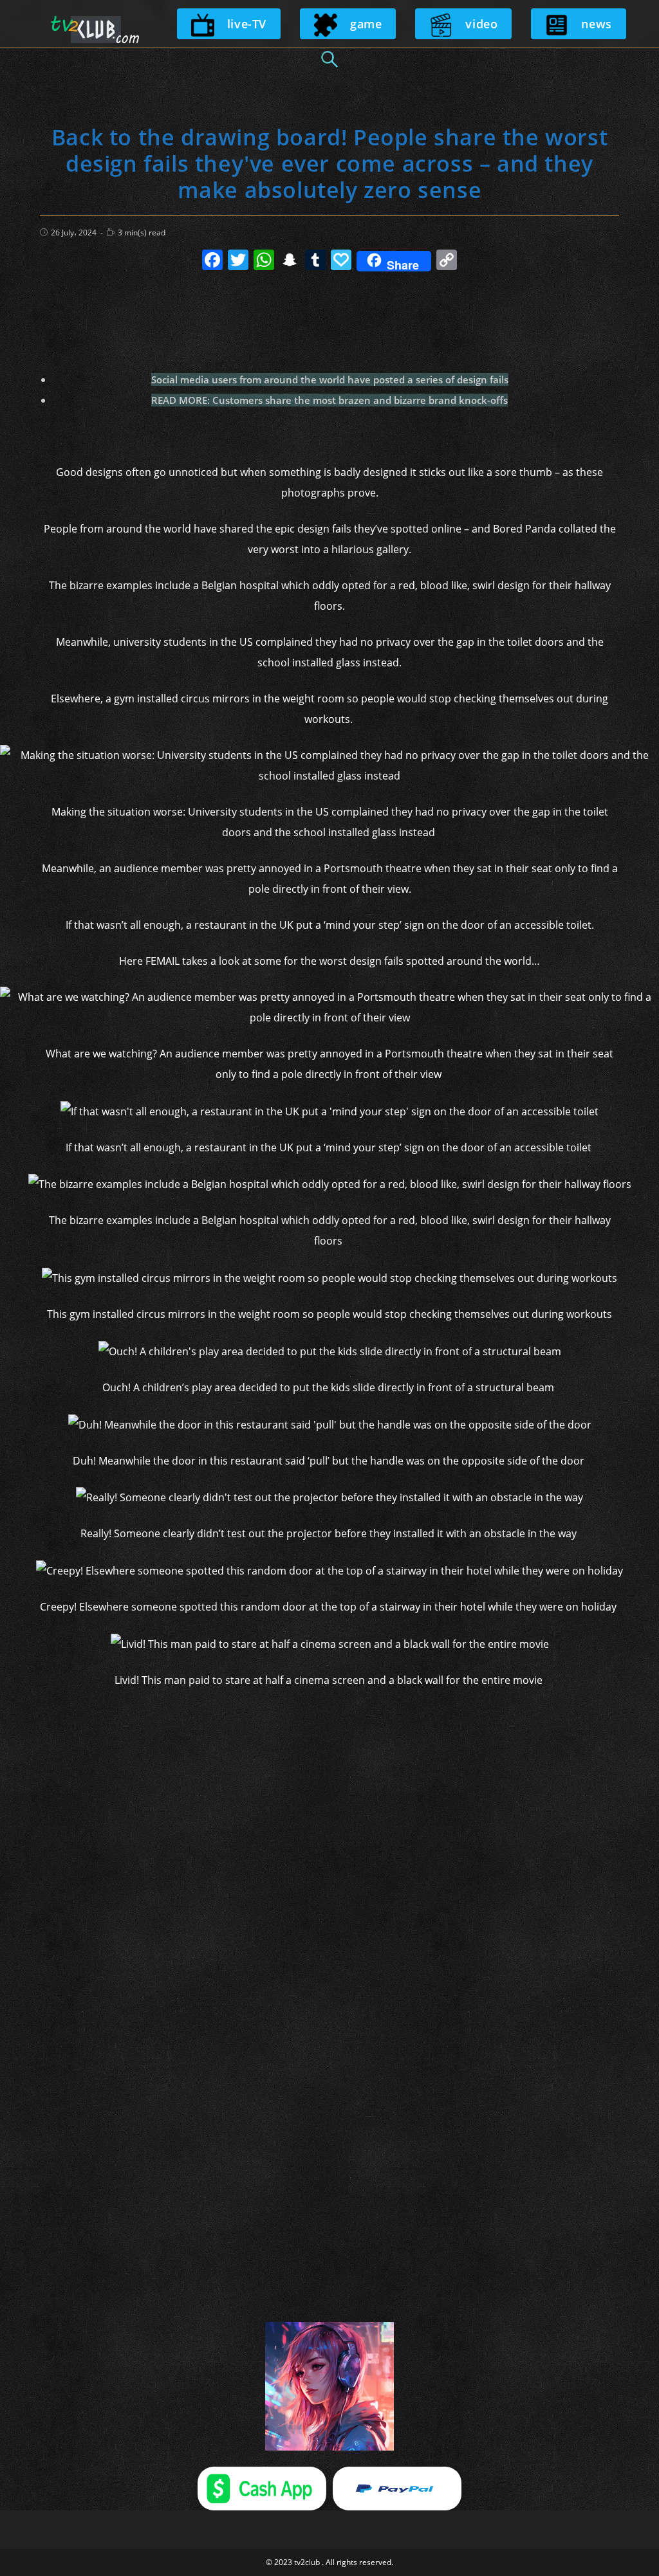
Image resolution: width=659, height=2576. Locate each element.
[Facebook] (212, 261)
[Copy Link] (447, 261)
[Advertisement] (329, 315)
